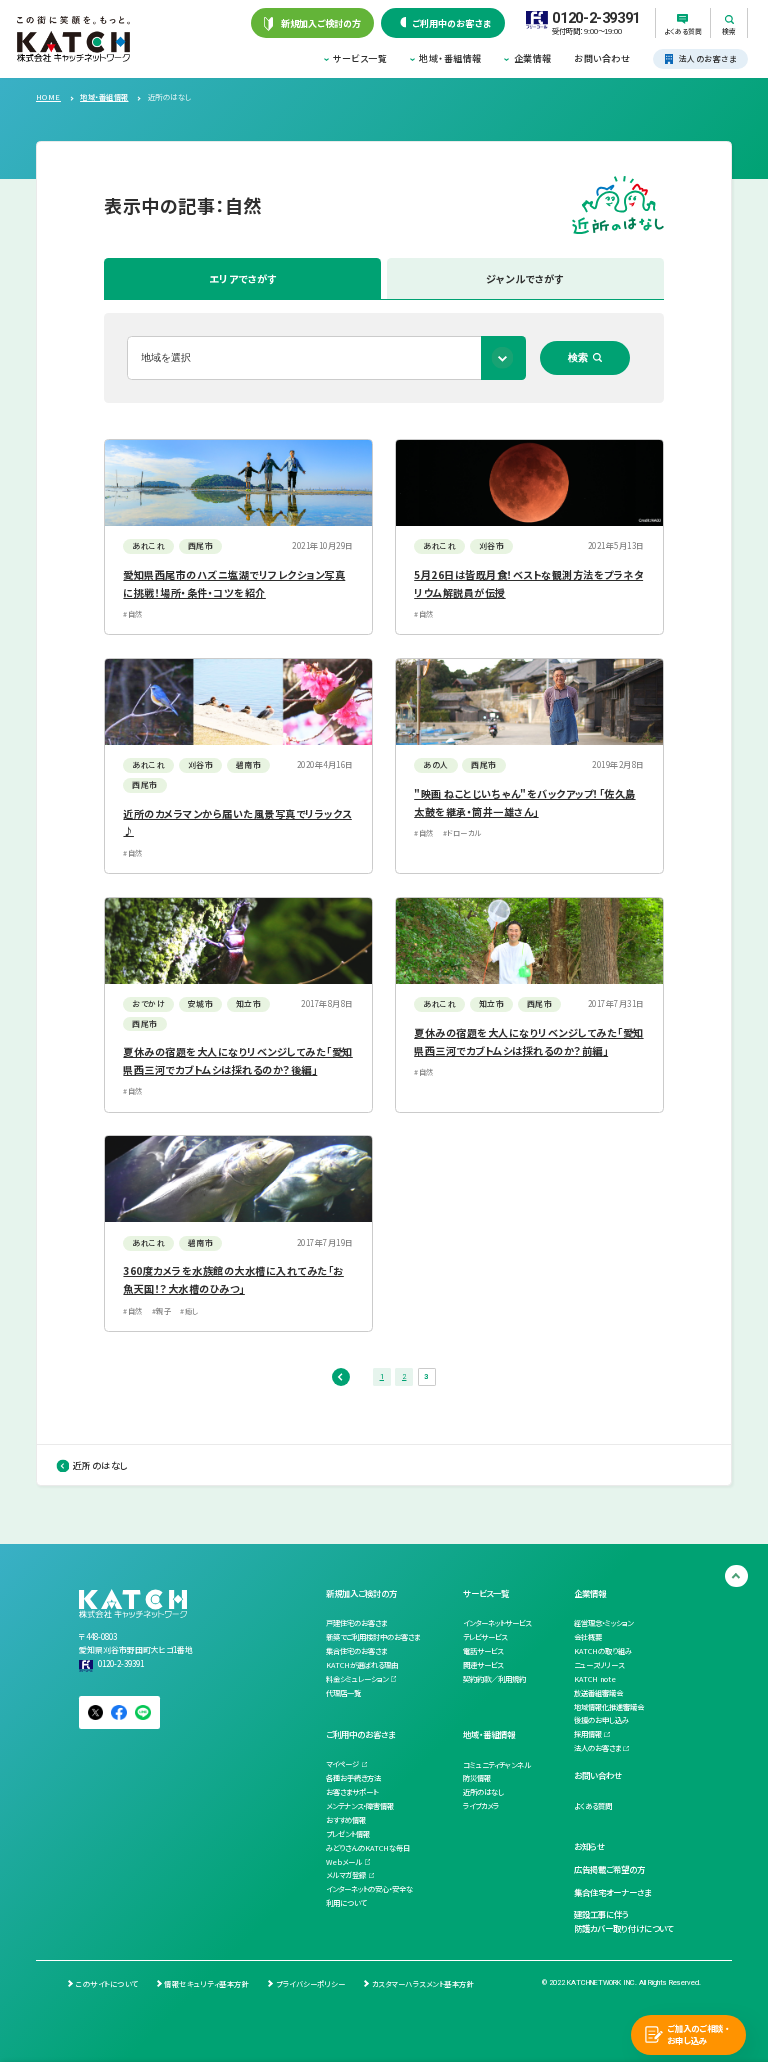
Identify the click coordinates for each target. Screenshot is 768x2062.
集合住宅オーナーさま (612, 1892)
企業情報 (533, 58)
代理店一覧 (343, 1693)
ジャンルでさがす (525, 278)
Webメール (344, 1862)
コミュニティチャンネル (497, 1765)
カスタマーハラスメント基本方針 (423, 1984)
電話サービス (483, 1651)
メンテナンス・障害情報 (360, 1806)
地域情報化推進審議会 (609, 1707)
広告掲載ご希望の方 (609, 1869)
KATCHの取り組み (603, 1651)
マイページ (342, 1764)
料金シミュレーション (357, 1679)
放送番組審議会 (598, 1693)
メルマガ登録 (346, 1875)
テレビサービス (485, 1637)
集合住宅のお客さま (356, 1651)
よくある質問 (593, 1806)
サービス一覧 (360, 58)
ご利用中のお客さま (360, 1734)
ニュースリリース (599, 1665)
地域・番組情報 (450, 58)
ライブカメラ (481, 1806)
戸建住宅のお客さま (356, 1623)
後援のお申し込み (601, 1720)
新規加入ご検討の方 (361, 1593)
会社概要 (588, 1637)
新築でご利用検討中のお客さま (373, 1637)
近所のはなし (101, 1465)
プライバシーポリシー (310, 1984)
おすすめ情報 (346, 1820)
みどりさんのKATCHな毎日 (368, 1848)
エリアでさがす (243, 278)
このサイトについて (106, 1984)
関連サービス (483, 1665)
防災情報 (477, 1778)
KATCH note (595, 1679)
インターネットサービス (497, 1623)
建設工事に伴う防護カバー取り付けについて (623, 1921)
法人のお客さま (597, 1748)
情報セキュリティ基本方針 (206, 1984)
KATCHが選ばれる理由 (362, 1665)
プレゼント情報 (348, 1834)
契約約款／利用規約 (494, 1679)
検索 (578, 357)
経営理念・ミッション (603, 1623)
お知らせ (589, 1846)
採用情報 (588, 1734)
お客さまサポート (352, 1792)
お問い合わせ (602, 58)
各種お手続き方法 (353, 1778)
